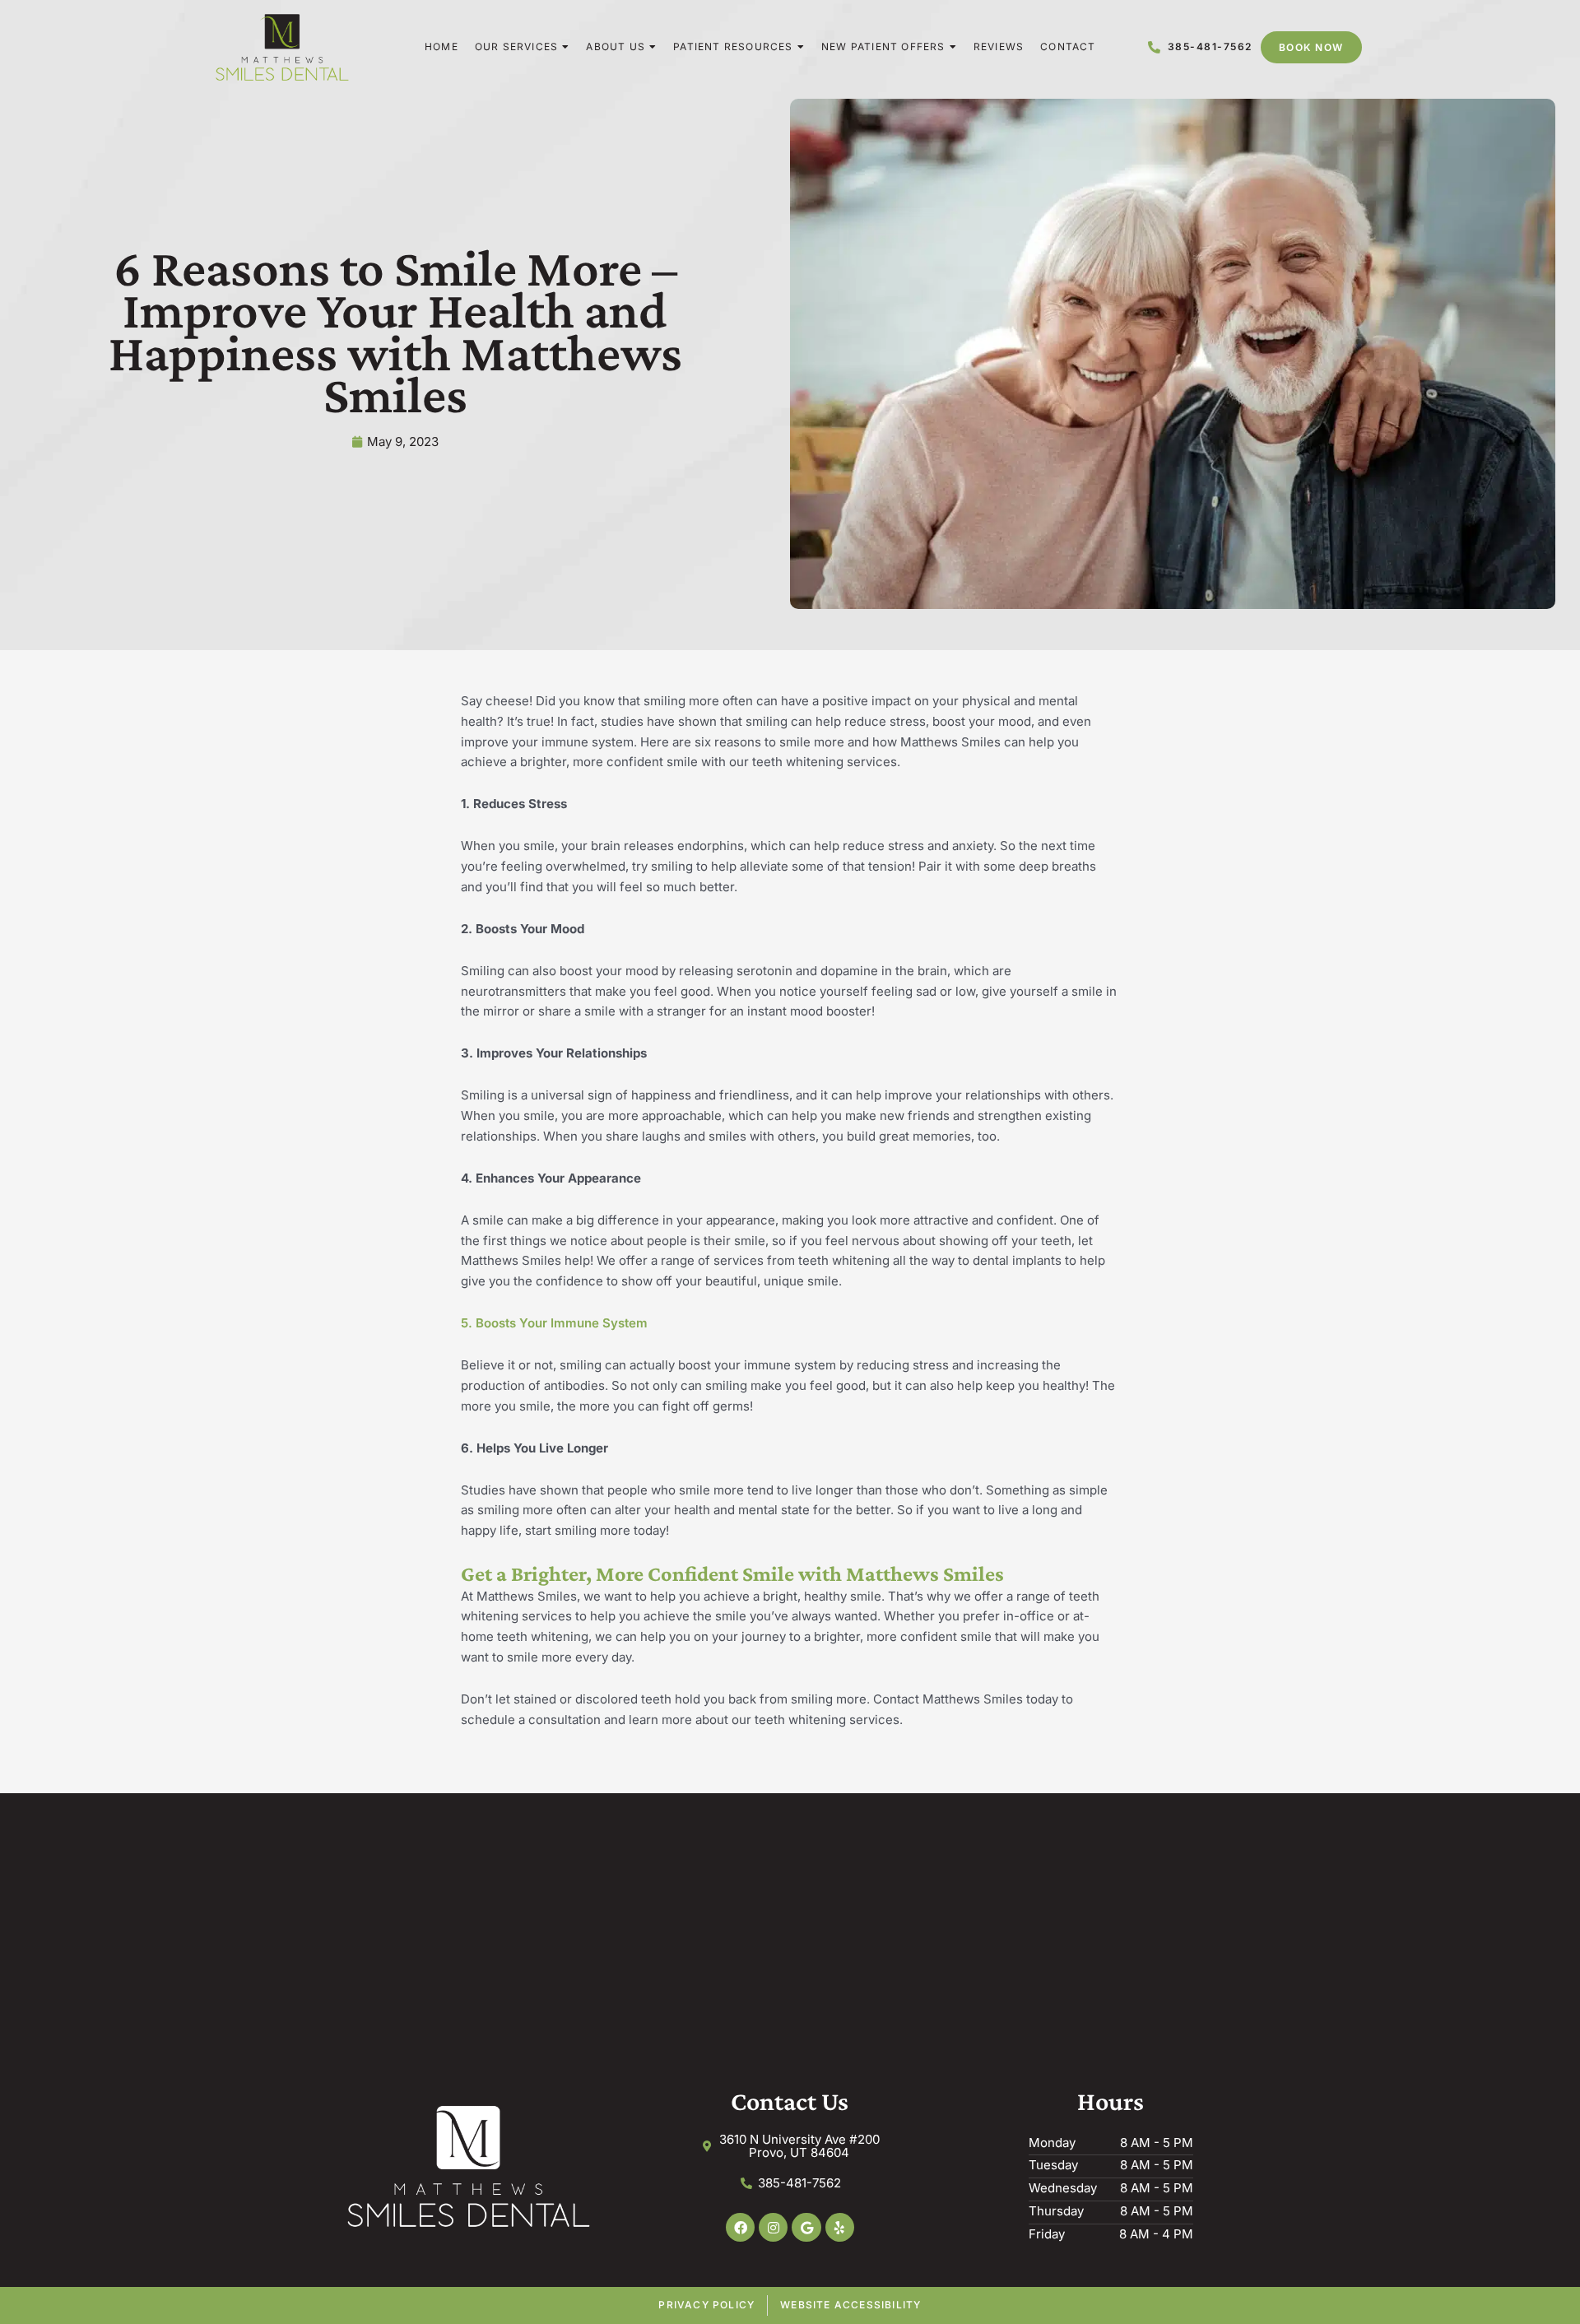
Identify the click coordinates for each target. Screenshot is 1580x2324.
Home (441, 46)
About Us (616, 46)
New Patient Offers (883, 46)
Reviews (999, 46)
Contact (1068, 46)
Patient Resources (733, 46)
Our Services (516, 46)
